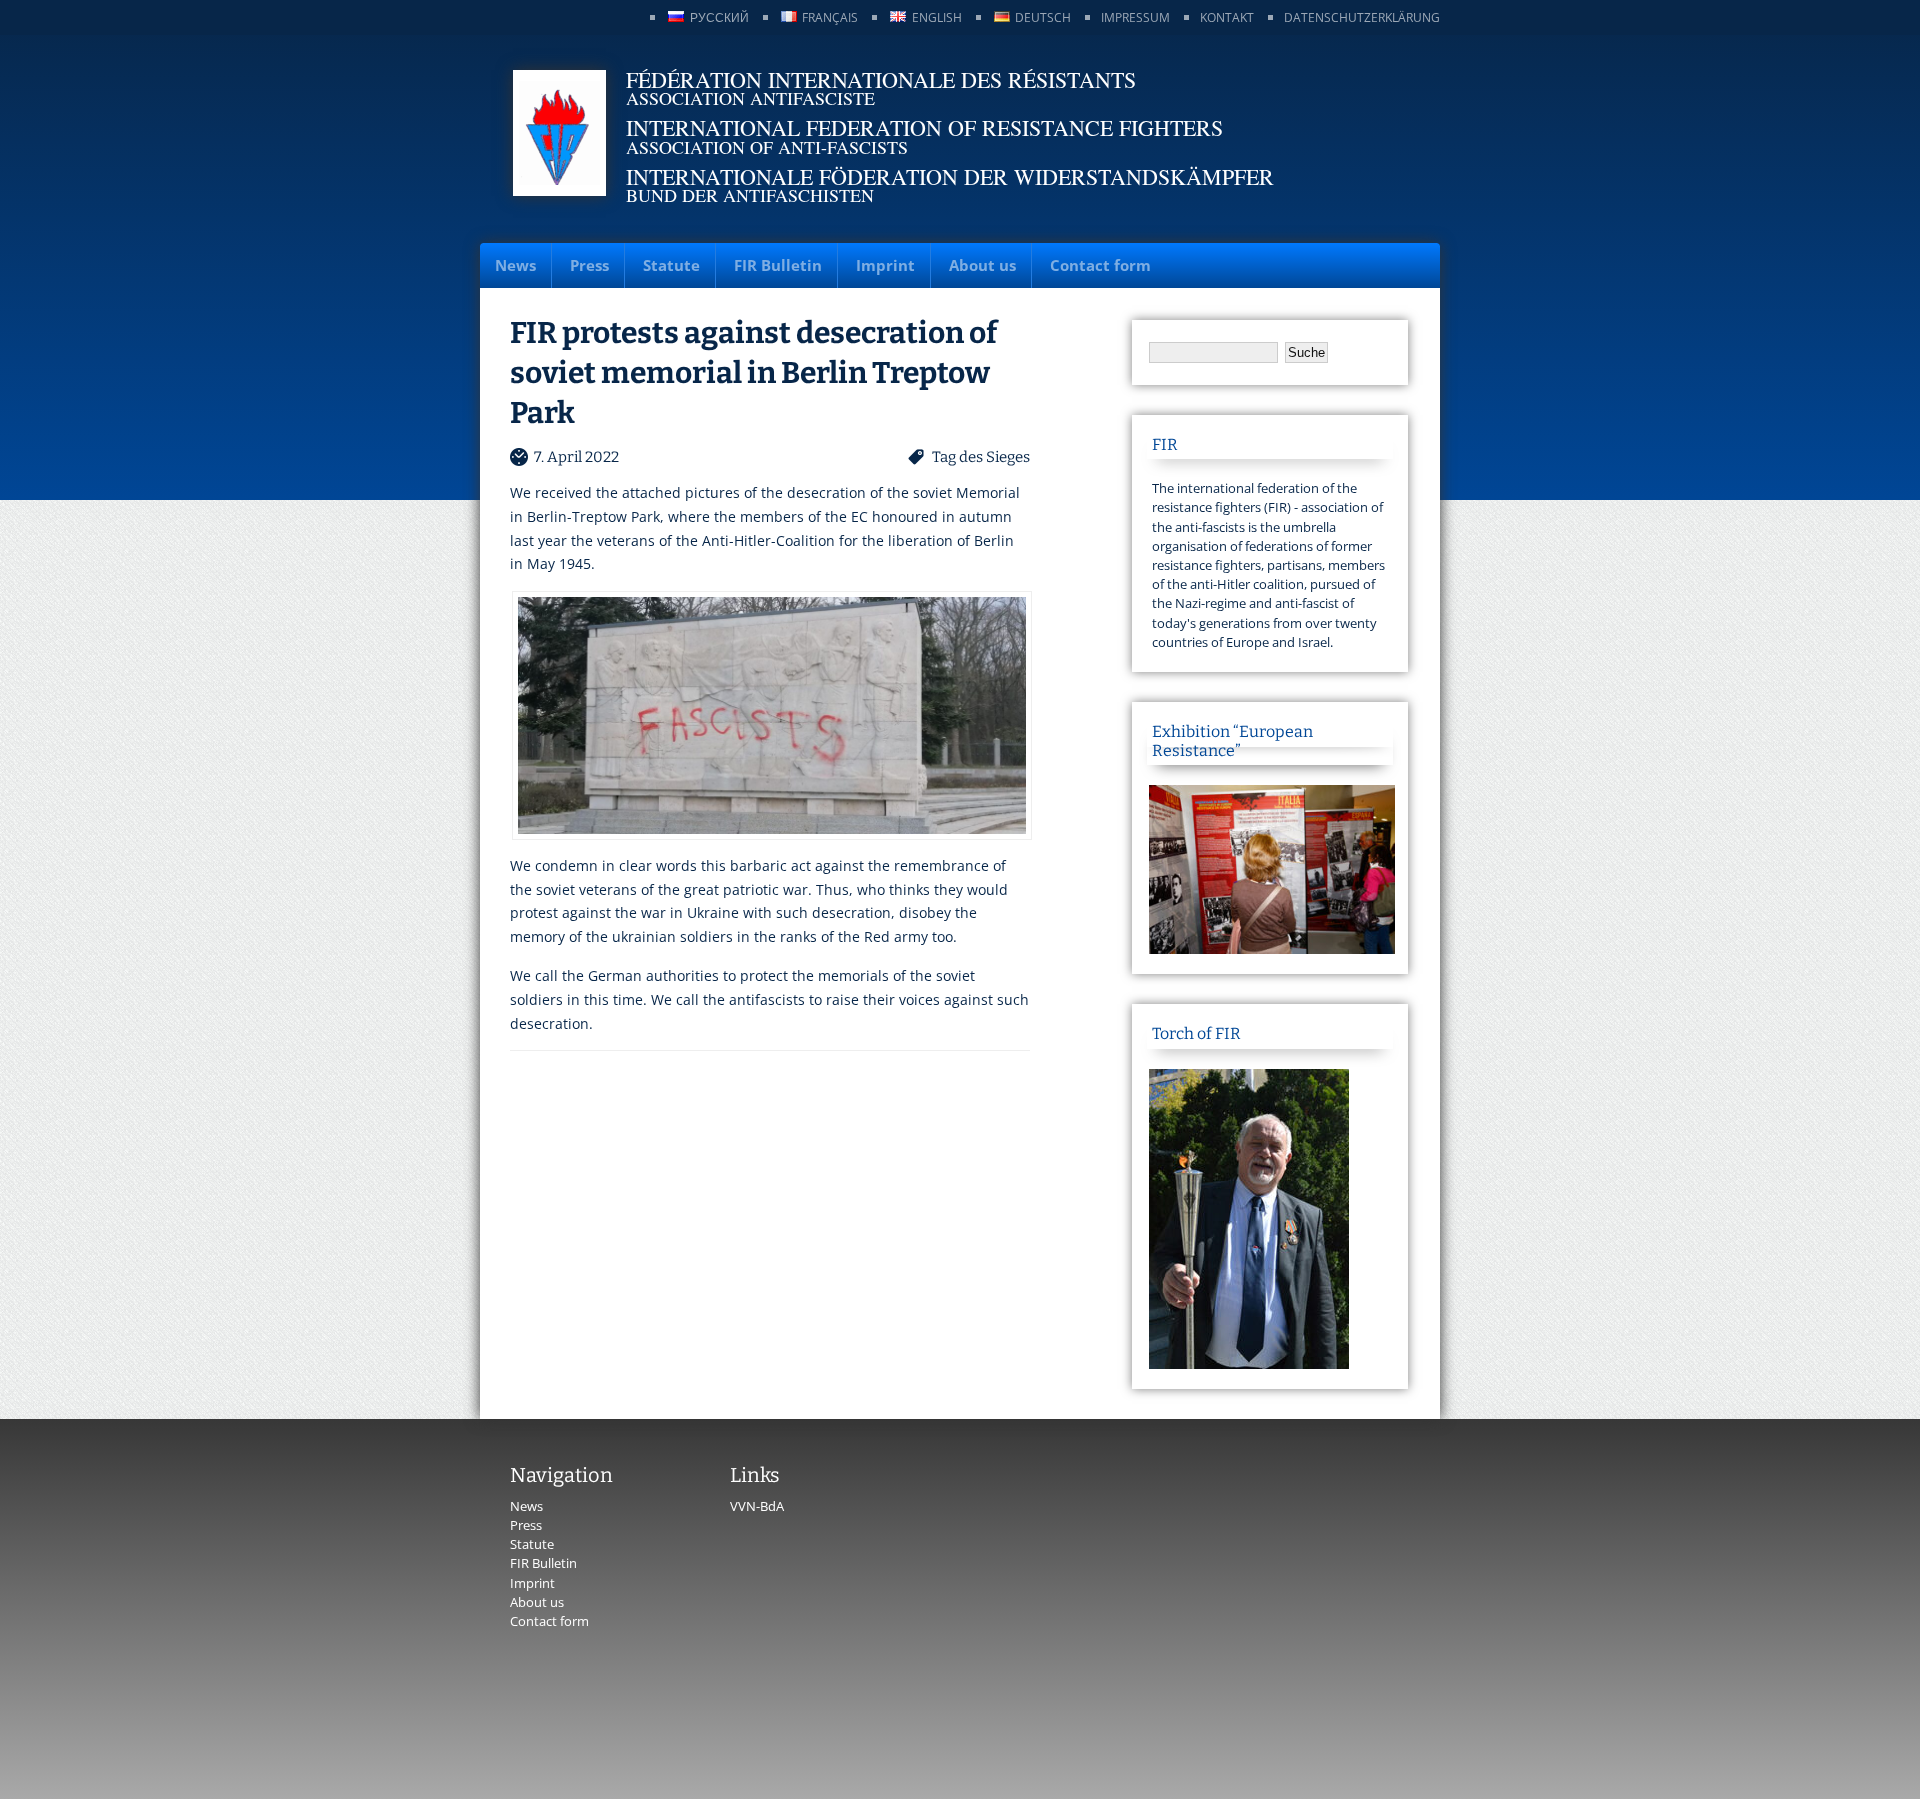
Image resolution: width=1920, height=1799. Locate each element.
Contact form (1100, 265)
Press (589, 265)
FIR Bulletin (778, 265)
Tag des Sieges (981, 457)
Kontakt (1227, 17)
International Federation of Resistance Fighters (924, 127)
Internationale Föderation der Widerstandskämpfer (950, 176)
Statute (671, 265)
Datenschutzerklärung (1362, 17)
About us (982, 265)
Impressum (1135, 17)
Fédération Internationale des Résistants (881, 79)
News (515, 265)
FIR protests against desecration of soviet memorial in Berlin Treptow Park (753, 373)
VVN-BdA (757, 1506)
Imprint (885, 265)
